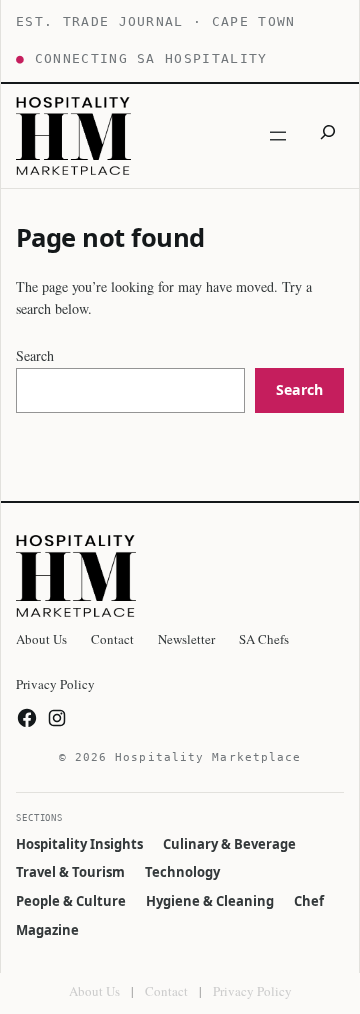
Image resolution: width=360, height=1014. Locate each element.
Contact (166, 991)
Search (35, 355)
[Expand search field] (328, 135)
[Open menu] (278, 136)
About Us (94, 991)
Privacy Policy (252, 991)
